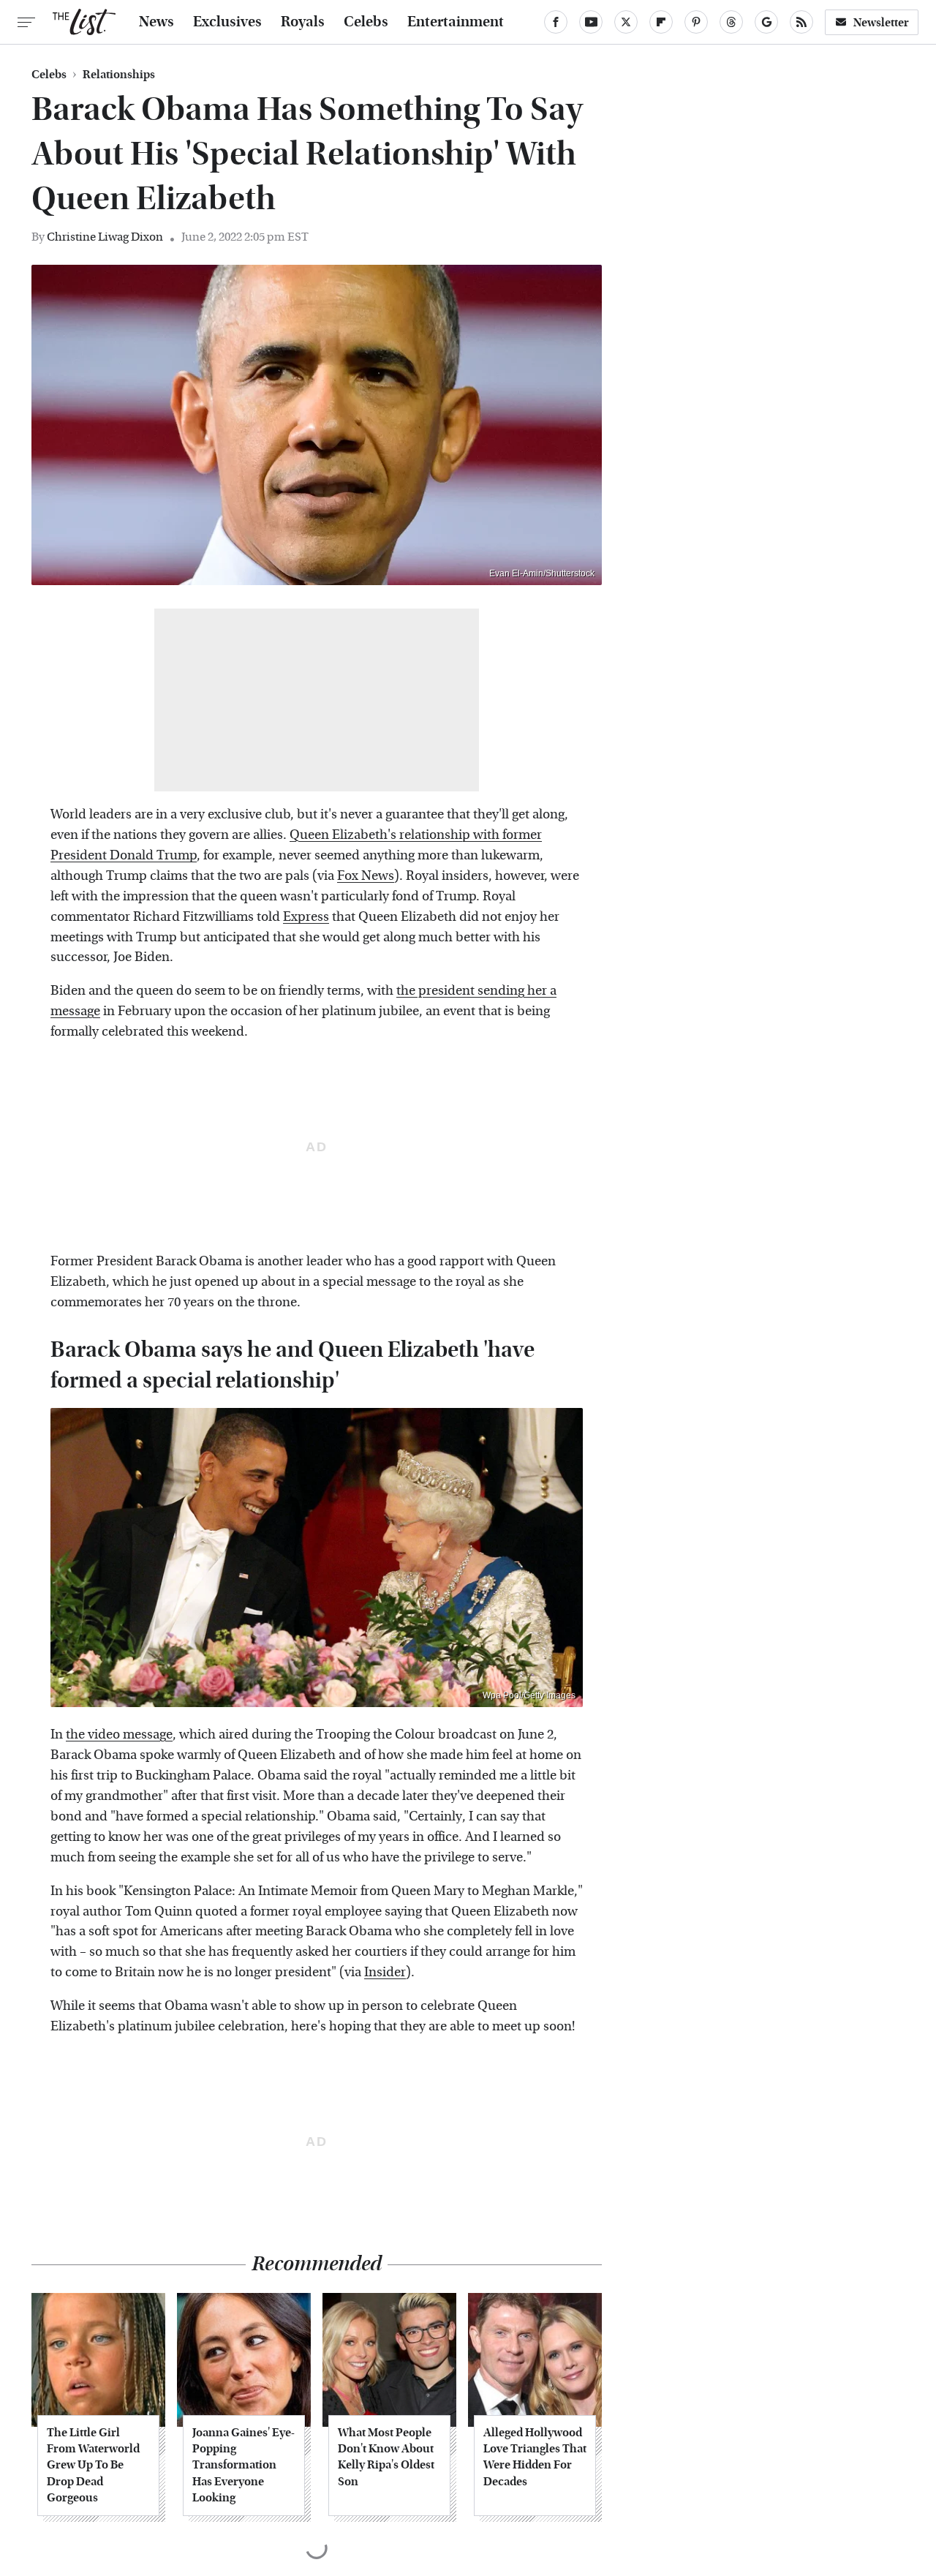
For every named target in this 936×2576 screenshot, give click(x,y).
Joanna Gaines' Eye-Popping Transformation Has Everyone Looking (244, 2465)
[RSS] (801, 22)
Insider (385, 1972)
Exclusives (227, 22)
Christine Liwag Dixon (105, 237)
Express (306, 917)
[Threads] (731, 22)
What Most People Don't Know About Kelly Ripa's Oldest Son (386, 2457)
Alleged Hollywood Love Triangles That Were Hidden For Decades (535, 2457)
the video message (119, 1735)
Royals (303, 22)
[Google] (766, 22)
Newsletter (881, 22)
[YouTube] (591, 22)
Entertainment (456, 22)
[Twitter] (626, 22)
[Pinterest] (696, 22)
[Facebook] (556, 22)
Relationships (119, 75)
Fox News (366, 876)
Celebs (366, 22)
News (156, 22)
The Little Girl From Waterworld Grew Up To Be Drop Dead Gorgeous (93, 2465)
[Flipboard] (661, 22)
